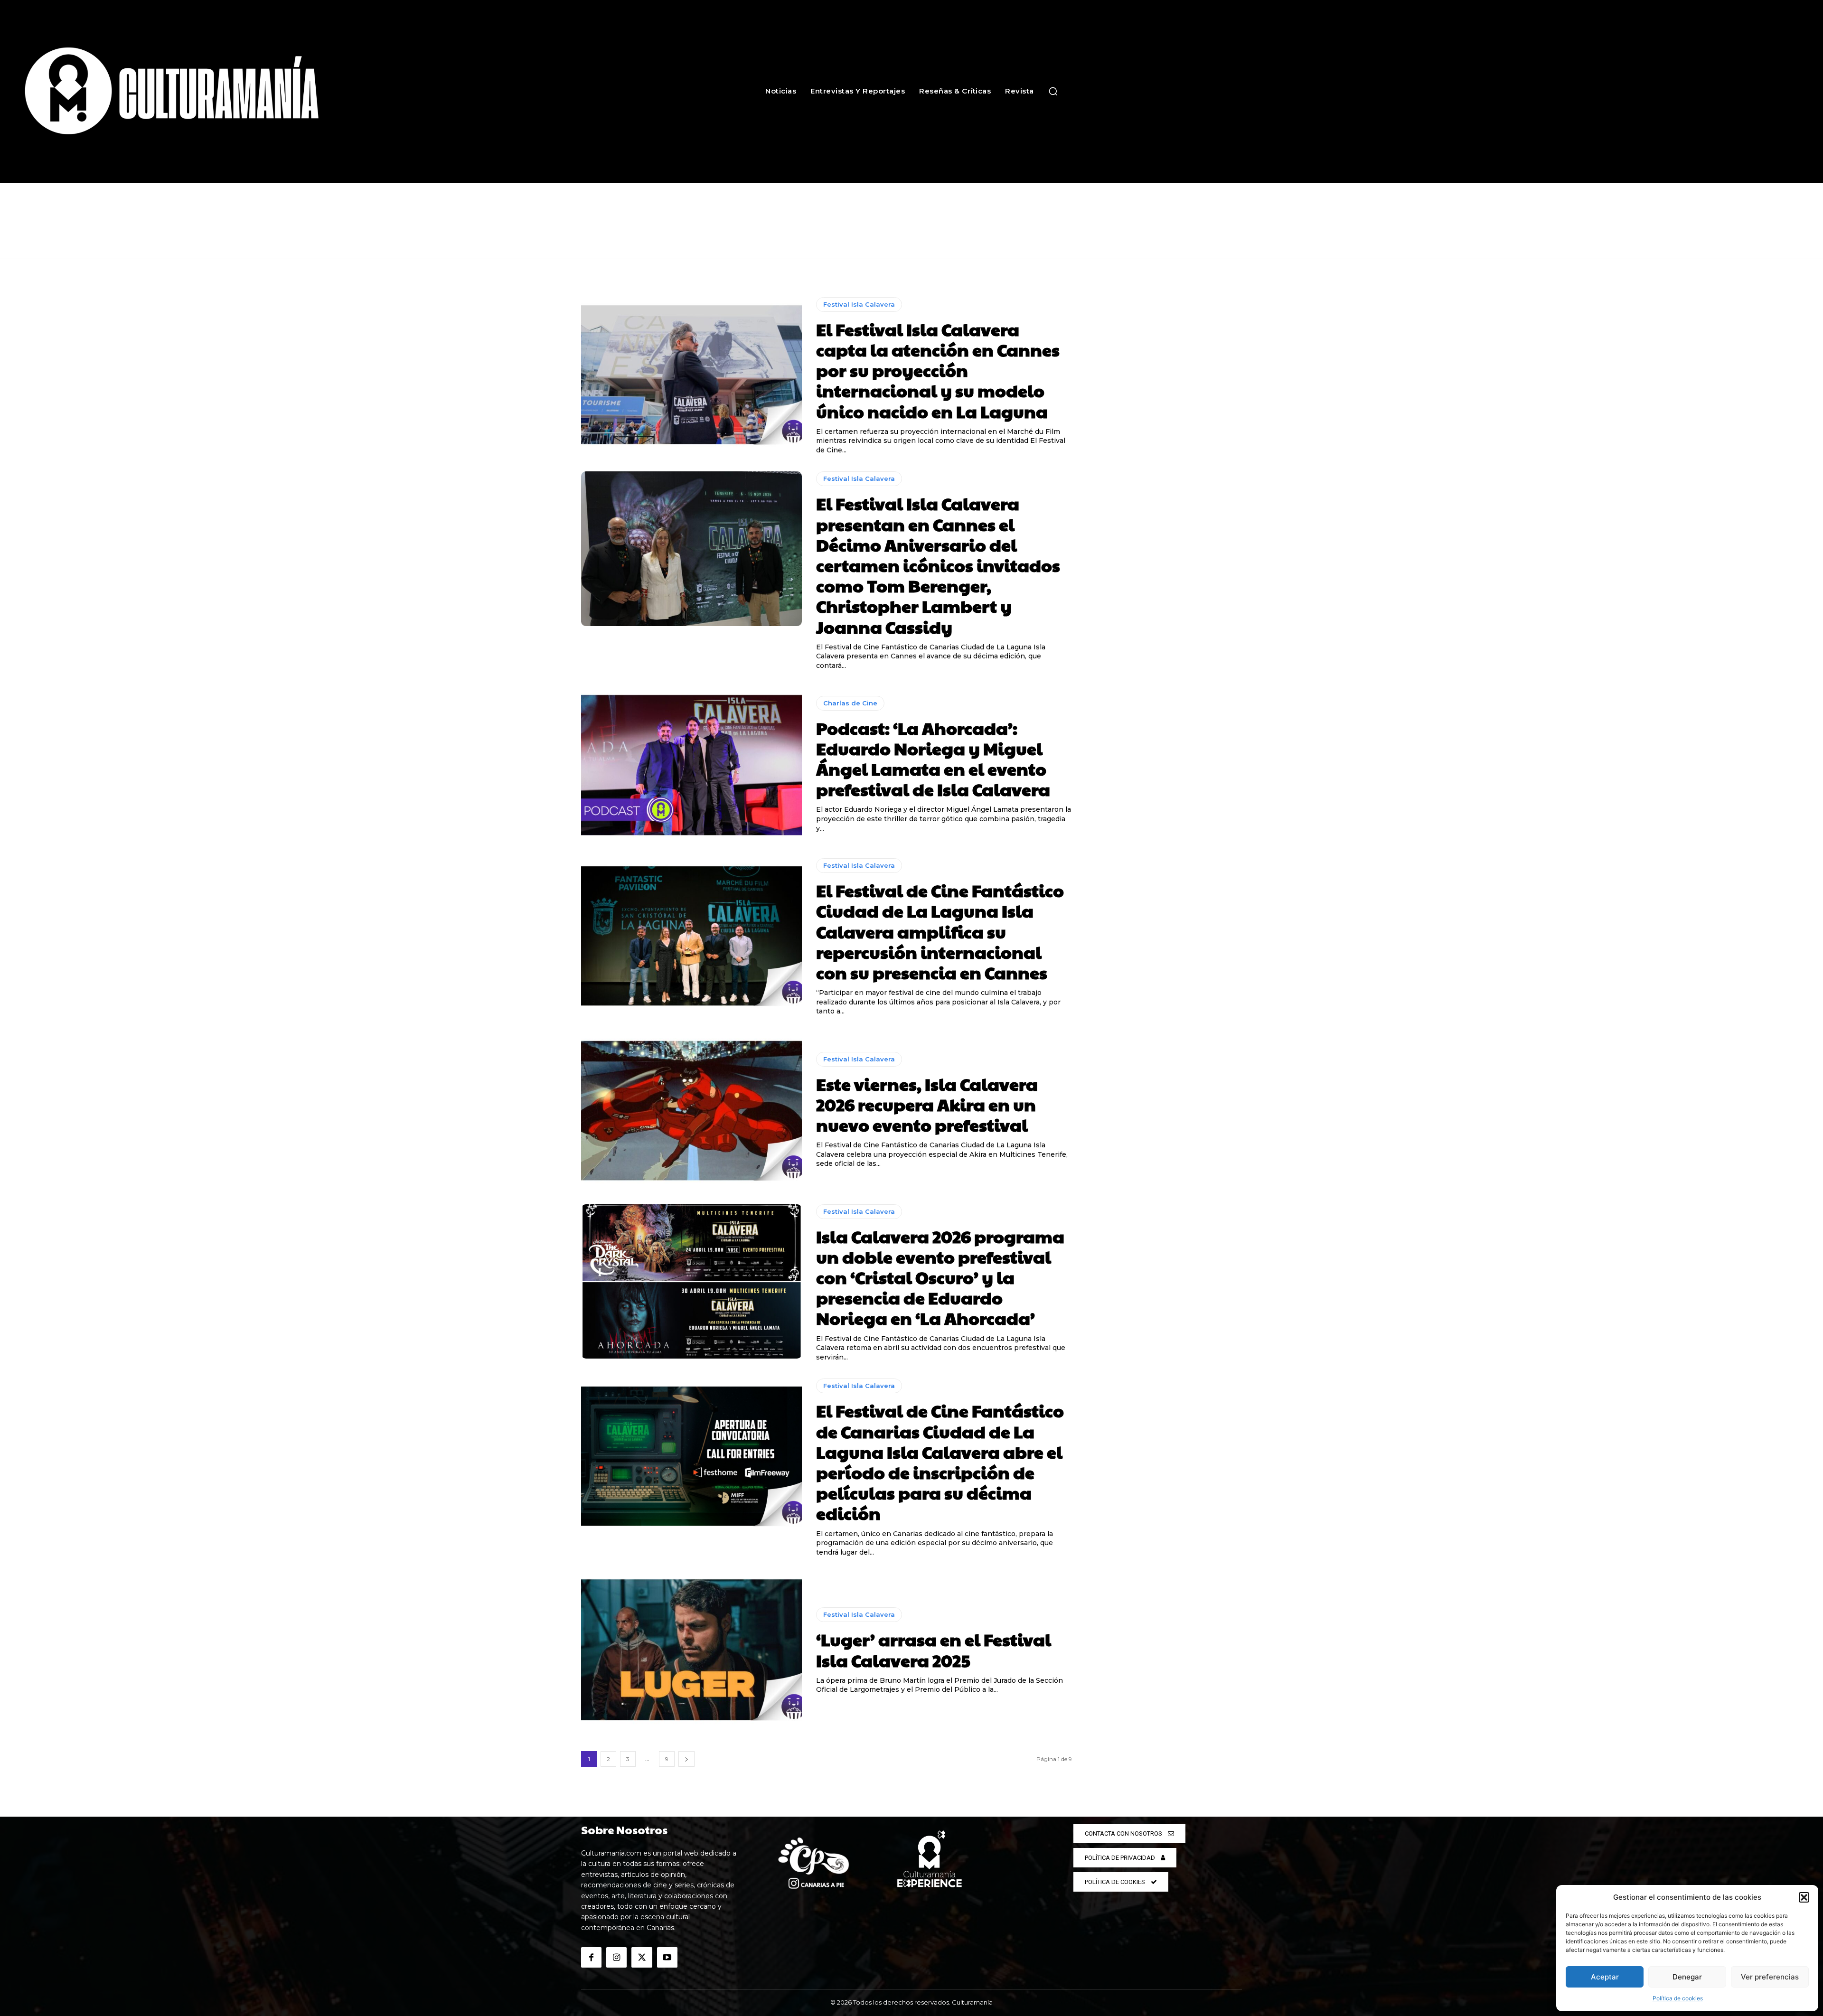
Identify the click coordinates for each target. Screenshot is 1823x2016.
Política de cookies (1678, 1998)
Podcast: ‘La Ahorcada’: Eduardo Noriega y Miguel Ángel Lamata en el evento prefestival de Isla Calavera (933, 759)
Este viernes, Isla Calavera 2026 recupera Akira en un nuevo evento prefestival (927, 1104)
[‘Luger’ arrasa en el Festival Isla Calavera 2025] (691, 1651)
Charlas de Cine (850, 703)
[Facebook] (591, 1957)
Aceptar (1605, 1977)
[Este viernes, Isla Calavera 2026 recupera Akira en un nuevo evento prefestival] (691, 1110)
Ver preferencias (1770, 1977)
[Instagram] (616, 1957)
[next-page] (686, 1759)
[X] (642, 1957)
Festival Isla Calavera (859, 304)
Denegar (1687, 1977)
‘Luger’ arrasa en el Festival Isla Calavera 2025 (934, 1649)
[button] (1804, 1897)
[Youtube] (667, 1957)
